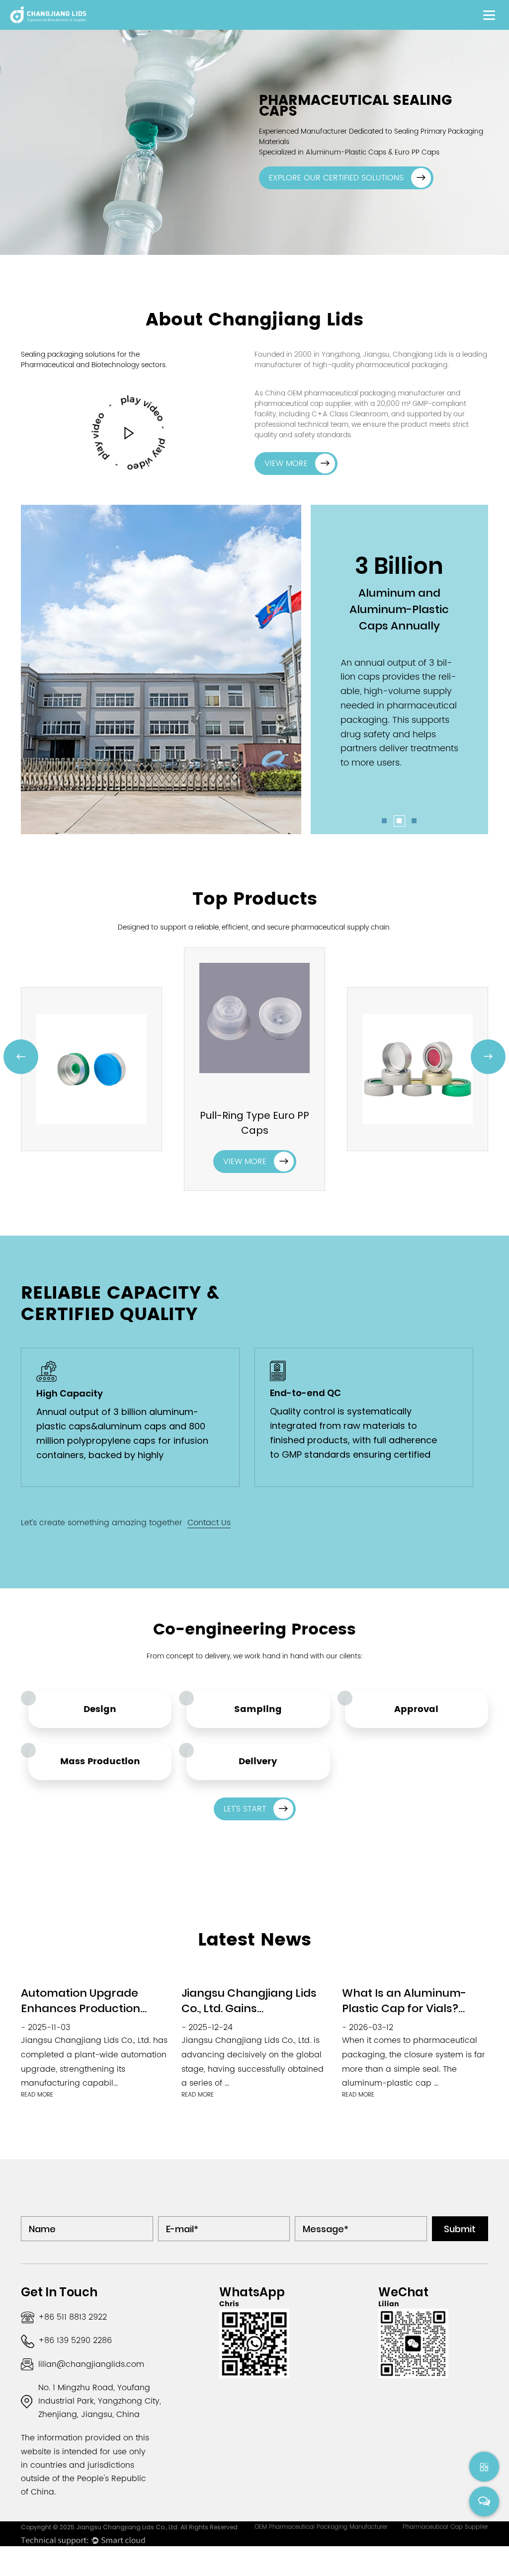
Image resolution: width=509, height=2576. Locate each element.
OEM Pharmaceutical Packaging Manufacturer (321, 2527)
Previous (21, 1056)
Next (488, 1056)
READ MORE (37, 2095)
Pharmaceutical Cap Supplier (445, 2527)
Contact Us (209, 1523)
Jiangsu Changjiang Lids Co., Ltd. (128, 2527)
